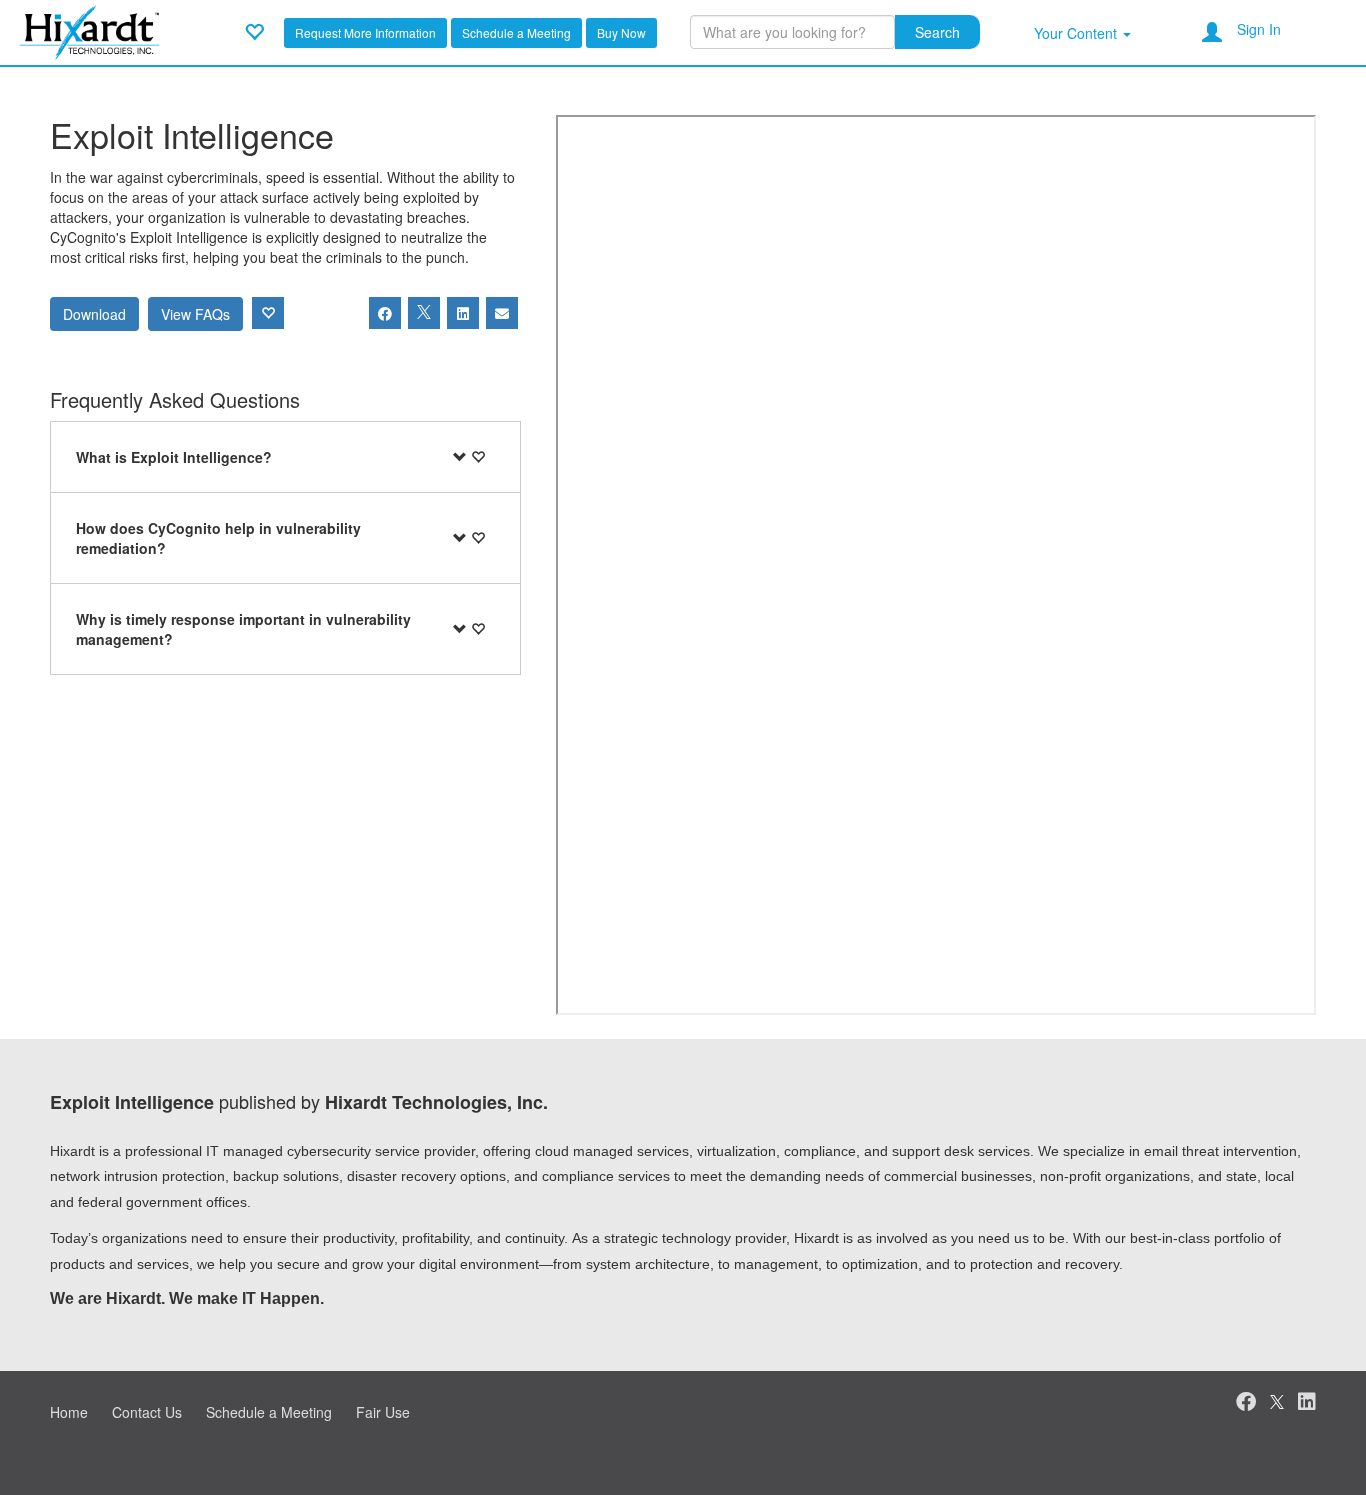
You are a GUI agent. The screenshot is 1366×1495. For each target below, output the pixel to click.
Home (69, 1412)
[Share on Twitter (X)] (424, 313)
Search (937, 32)
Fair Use (383, 1412)
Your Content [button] (1077, 33)
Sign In (1259, 29)
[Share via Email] (502, 313)
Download (94, 314)
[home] (89, 30)
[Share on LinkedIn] (463, 313)
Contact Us (147, 1412)
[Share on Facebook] (385, 313)
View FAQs (195, 314)
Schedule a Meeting (516, 32)
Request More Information (365, 32)
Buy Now (621, 32)
